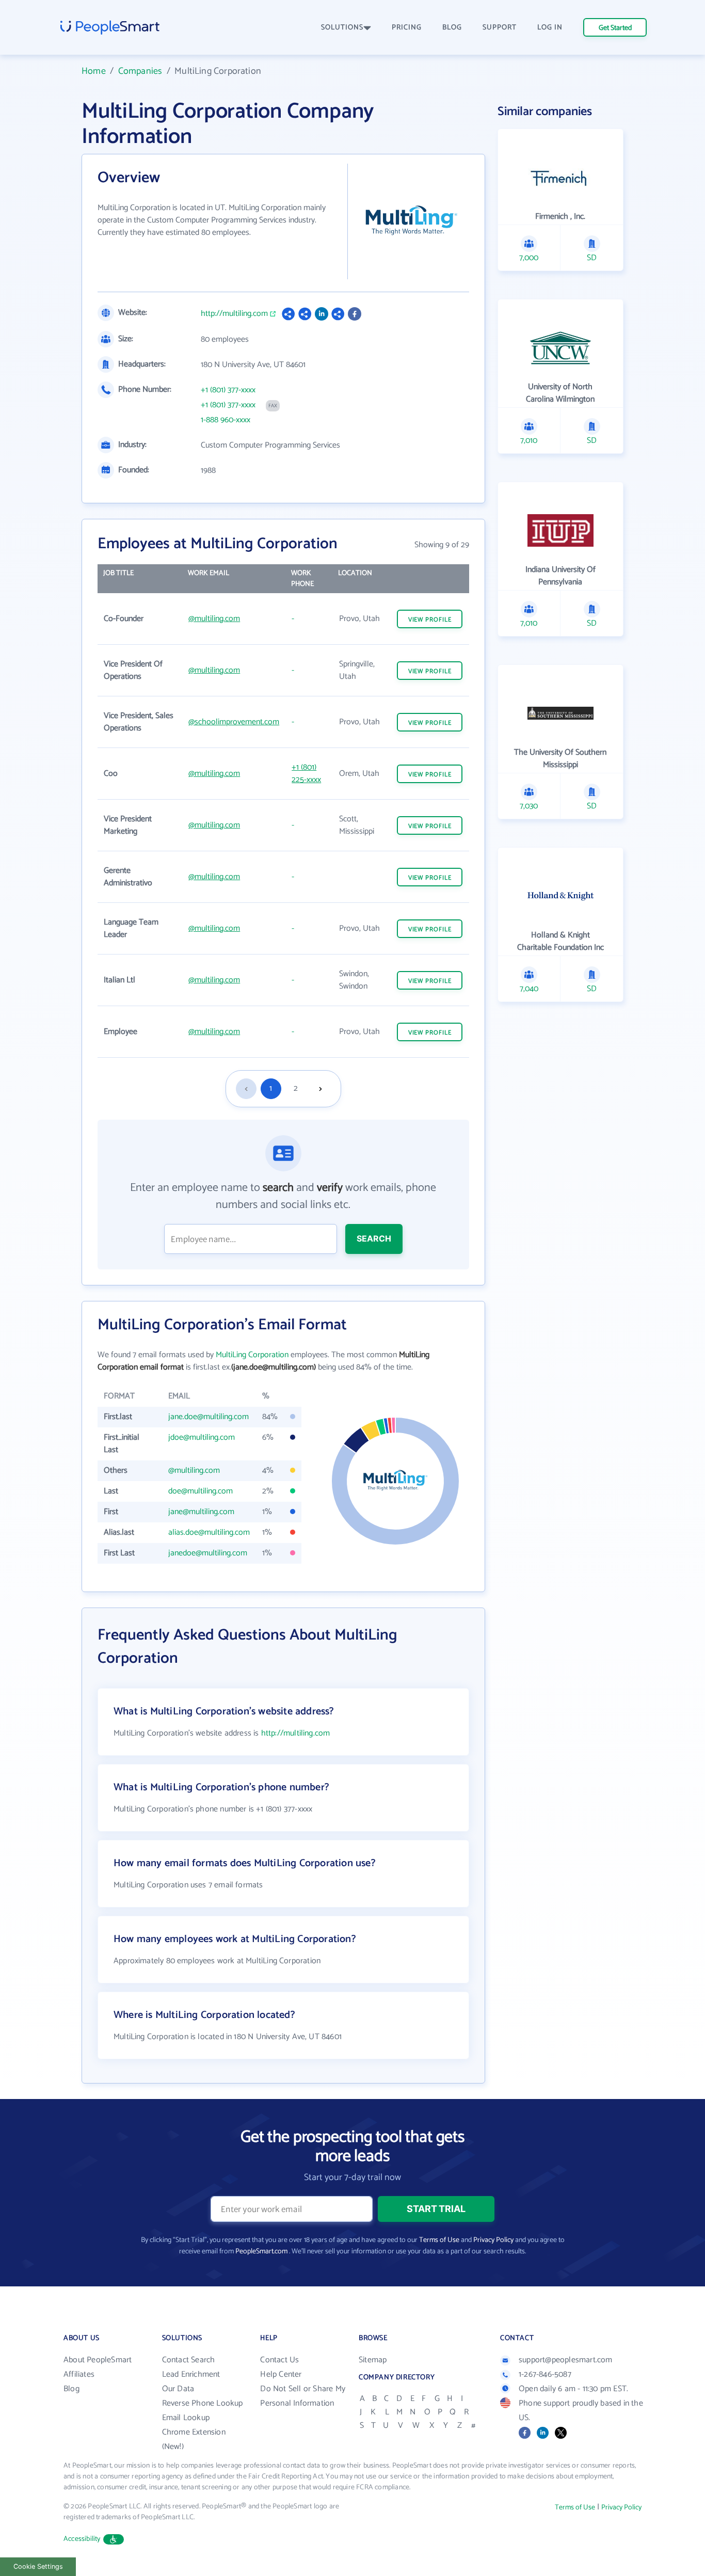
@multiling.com (214, 619)
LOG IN (550, 28)
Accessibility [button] (82, 2539)
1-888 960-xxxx (226, 420)
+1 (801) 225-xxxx (306, 774)
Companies (140, 71)
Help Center (281, 2374)
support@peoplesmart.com (566, 2360)
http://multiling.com (234, 314)
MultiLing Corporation (252, 1355)
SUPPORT (500, 28)
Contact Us (279, 2360)
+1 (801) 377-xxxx (228, 390)
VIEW (430, 620)
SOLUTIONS (342, 28)
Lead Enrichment (191, 2374)
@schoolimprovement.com (234, 722)
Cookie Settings (38, 2566)
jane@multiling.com (201, 1512)
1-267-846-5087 (545, 2374)
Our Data (178, 2389)
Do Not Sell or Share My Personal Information (303, 2396)
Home (94, 71)
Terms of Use (439, 2240)
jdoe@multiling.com (202, 1437)
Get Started (615, 28)
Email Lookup (186, 2418)
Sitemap (373, 2360)
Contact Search (189, 2360)
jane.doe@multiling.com (209, 1417)
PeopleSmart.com (261, 2252)
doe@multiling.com (201, 1491)
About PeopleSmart (98, 2360)
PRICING (407, 28)
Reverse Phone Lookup (203, 2403)
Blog (71, 2389)
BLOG (452, 28)
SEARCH (374, 1238)
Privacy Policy (493, 2240)
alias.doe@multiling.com (209, 1532)
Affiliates (79, 2374)
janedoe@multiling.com (208, 1553)
